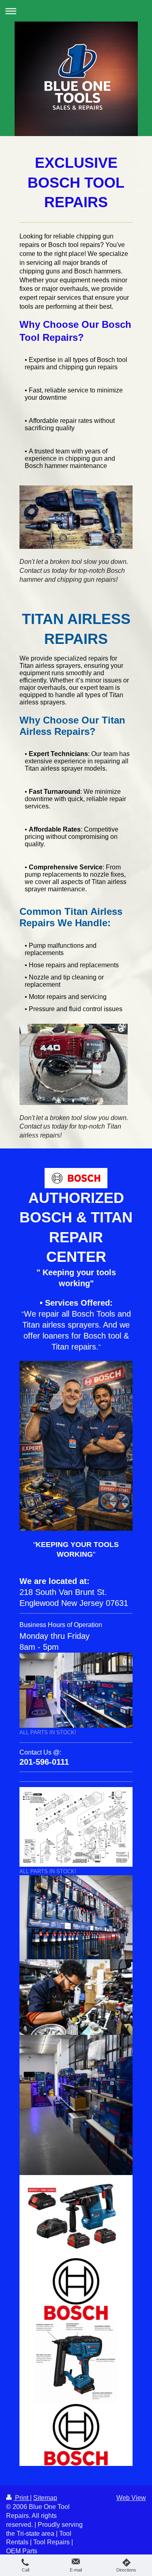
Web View (131, 2498)
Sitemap (45, 2498)
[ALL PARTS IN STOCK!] (76, 1690)
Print (22, 2498)
